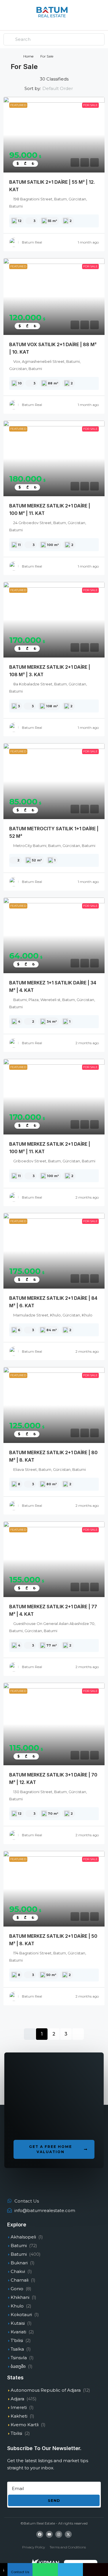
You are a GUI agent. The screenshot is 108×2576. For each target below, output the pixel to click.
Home (28, 56)
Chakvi (18, 2271)
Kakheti (19, 2416)
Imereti (19, 2407)
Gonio (17, 2289)
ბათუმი (18, 2366)
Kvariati (18, 2332)
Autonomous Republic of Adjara (46, 2390)
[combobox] (62, 89)
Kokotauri (21, 2315)
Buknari (19, 2263)
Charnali (20, 2280)
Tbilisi (16, 2433)
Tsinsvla (19, 2358)
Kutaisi (18, 2323)
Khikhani (20, 2297)
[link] (54, 135)
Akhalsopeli (23, 2237)
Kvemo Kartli (25, 2425)
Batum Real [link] (32, 242)
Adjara (17, 2399)
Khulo (17, 2306)
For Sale (90, 105)
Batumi (19, 2246)
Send (54, 2500)
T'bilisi (17, 2340)
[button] (54, 2149)
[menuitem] (100, 15)
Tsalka (17, 2349)
